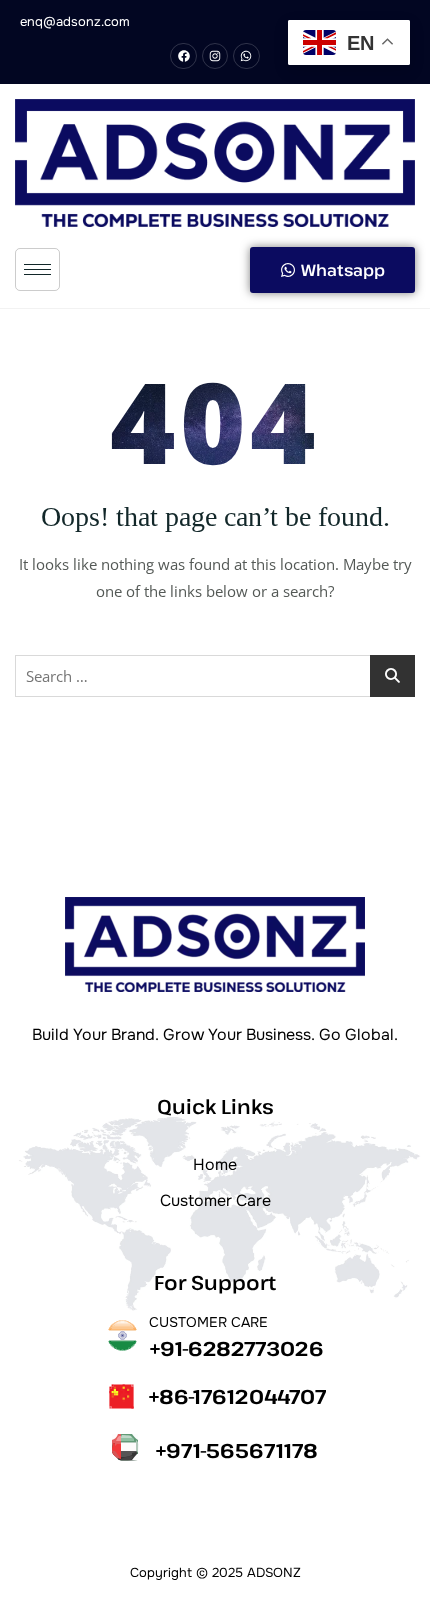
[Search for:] (215, 676)
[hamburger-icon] (37, 269)
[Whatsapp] (246, 56)
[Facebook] (183, 56)
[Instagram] (215, 56)
